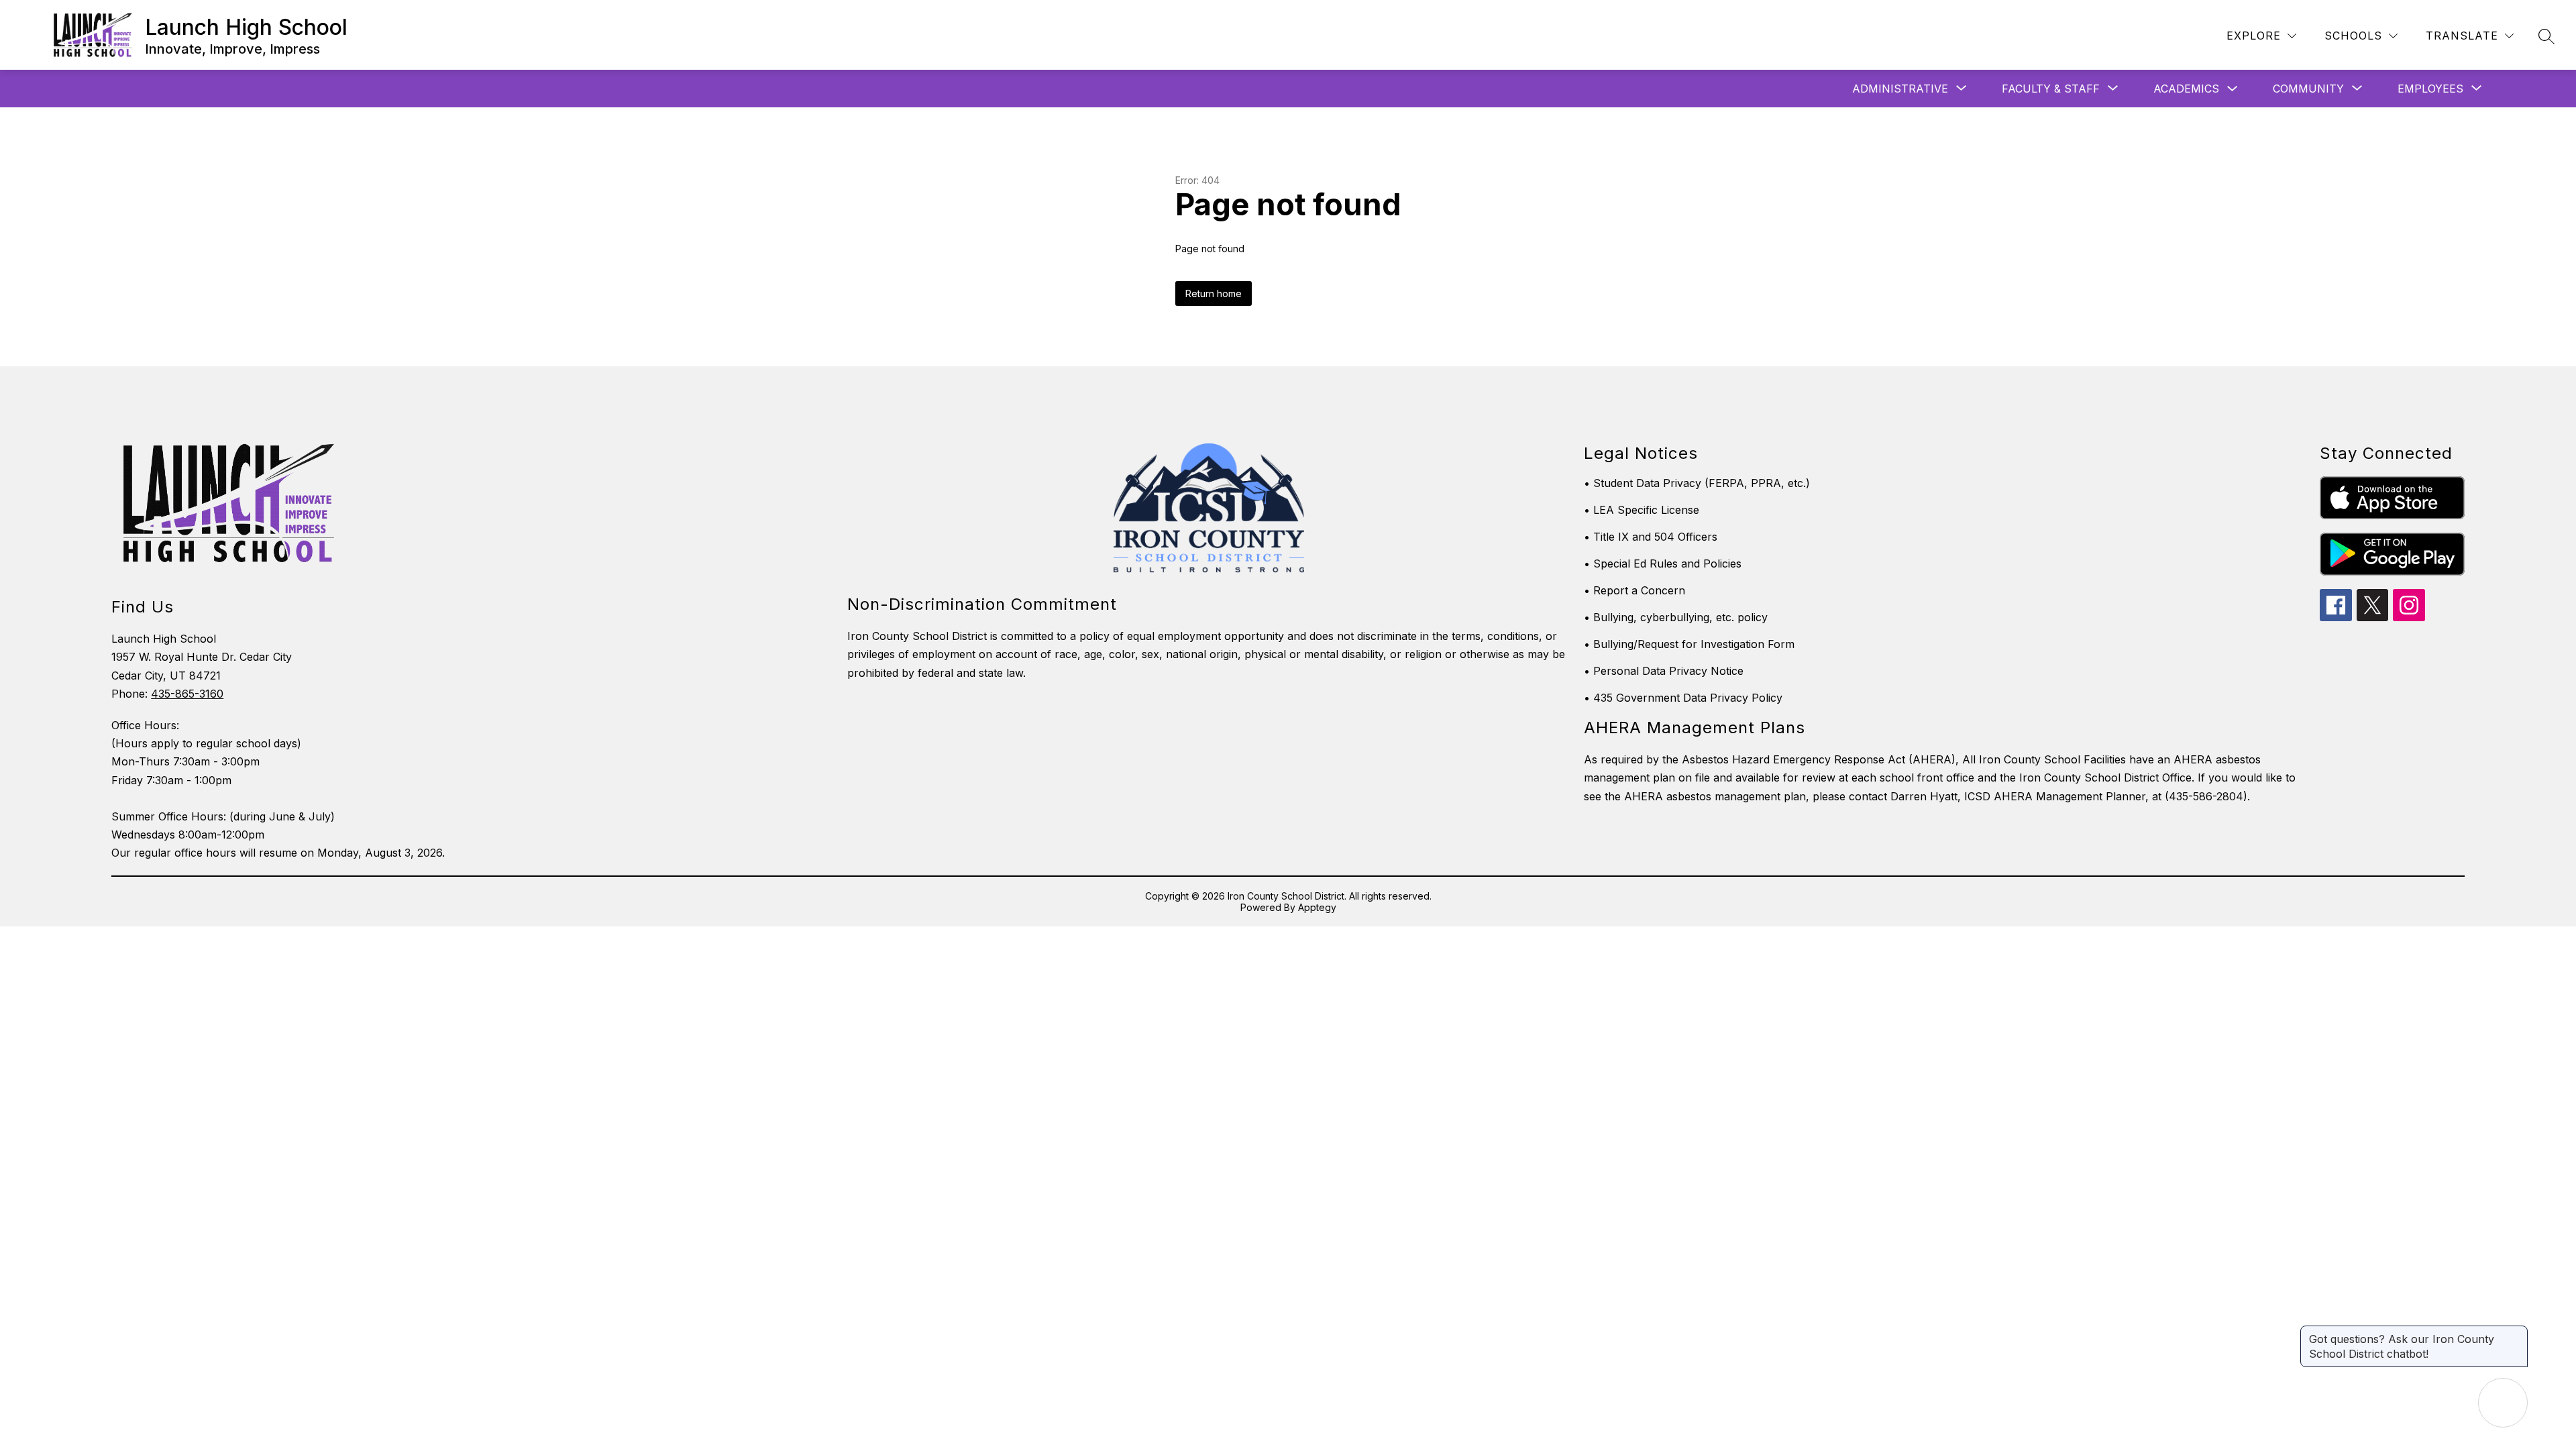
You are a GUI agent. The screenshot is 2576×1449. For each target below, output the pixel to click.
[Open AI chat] (2503, 1403)
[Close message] (2517, 1332)
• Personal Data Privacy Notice (1664, 671)
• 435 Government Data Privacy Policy (1683, 698)
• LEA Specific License (1642, 510)
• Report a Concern (1634, 590)
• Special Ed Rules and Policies (1663, 563)
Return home (1214, 293)
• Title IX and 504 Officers (1651, 537)
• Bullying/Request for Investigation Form (1689, 644)
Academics (2186, 89)
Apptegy (1317, 907)
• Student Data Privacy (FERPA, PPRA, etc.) (1697, 483)
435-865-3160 (187, 694)
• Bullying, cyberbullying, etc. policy (1676, 617)
